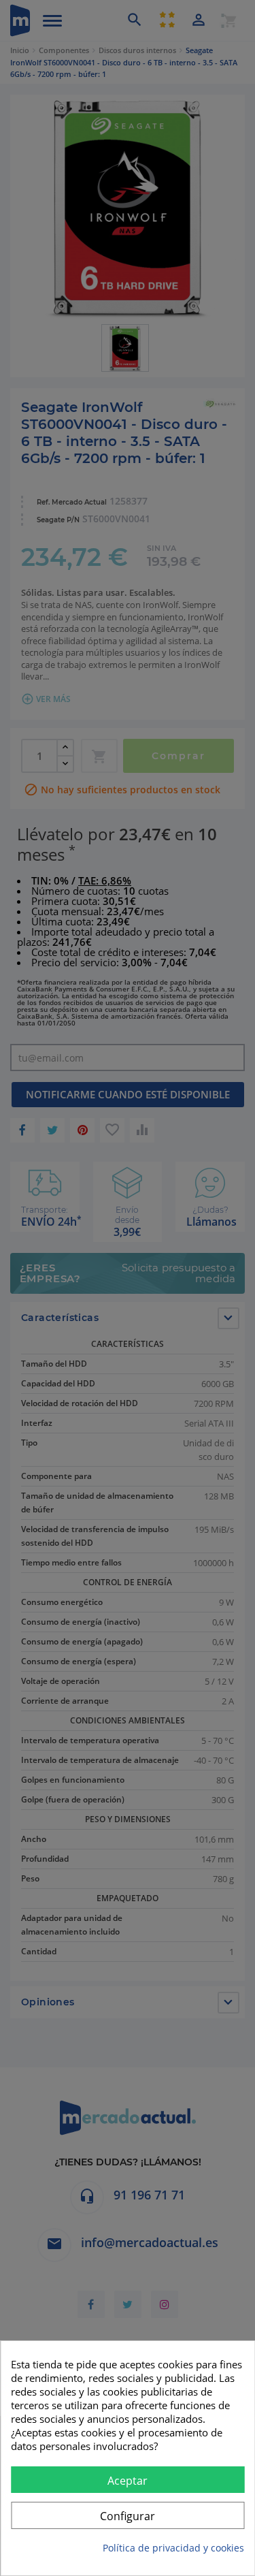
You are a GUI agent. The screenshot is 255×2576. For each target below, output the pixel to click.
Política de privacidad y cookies (173, 2548)
